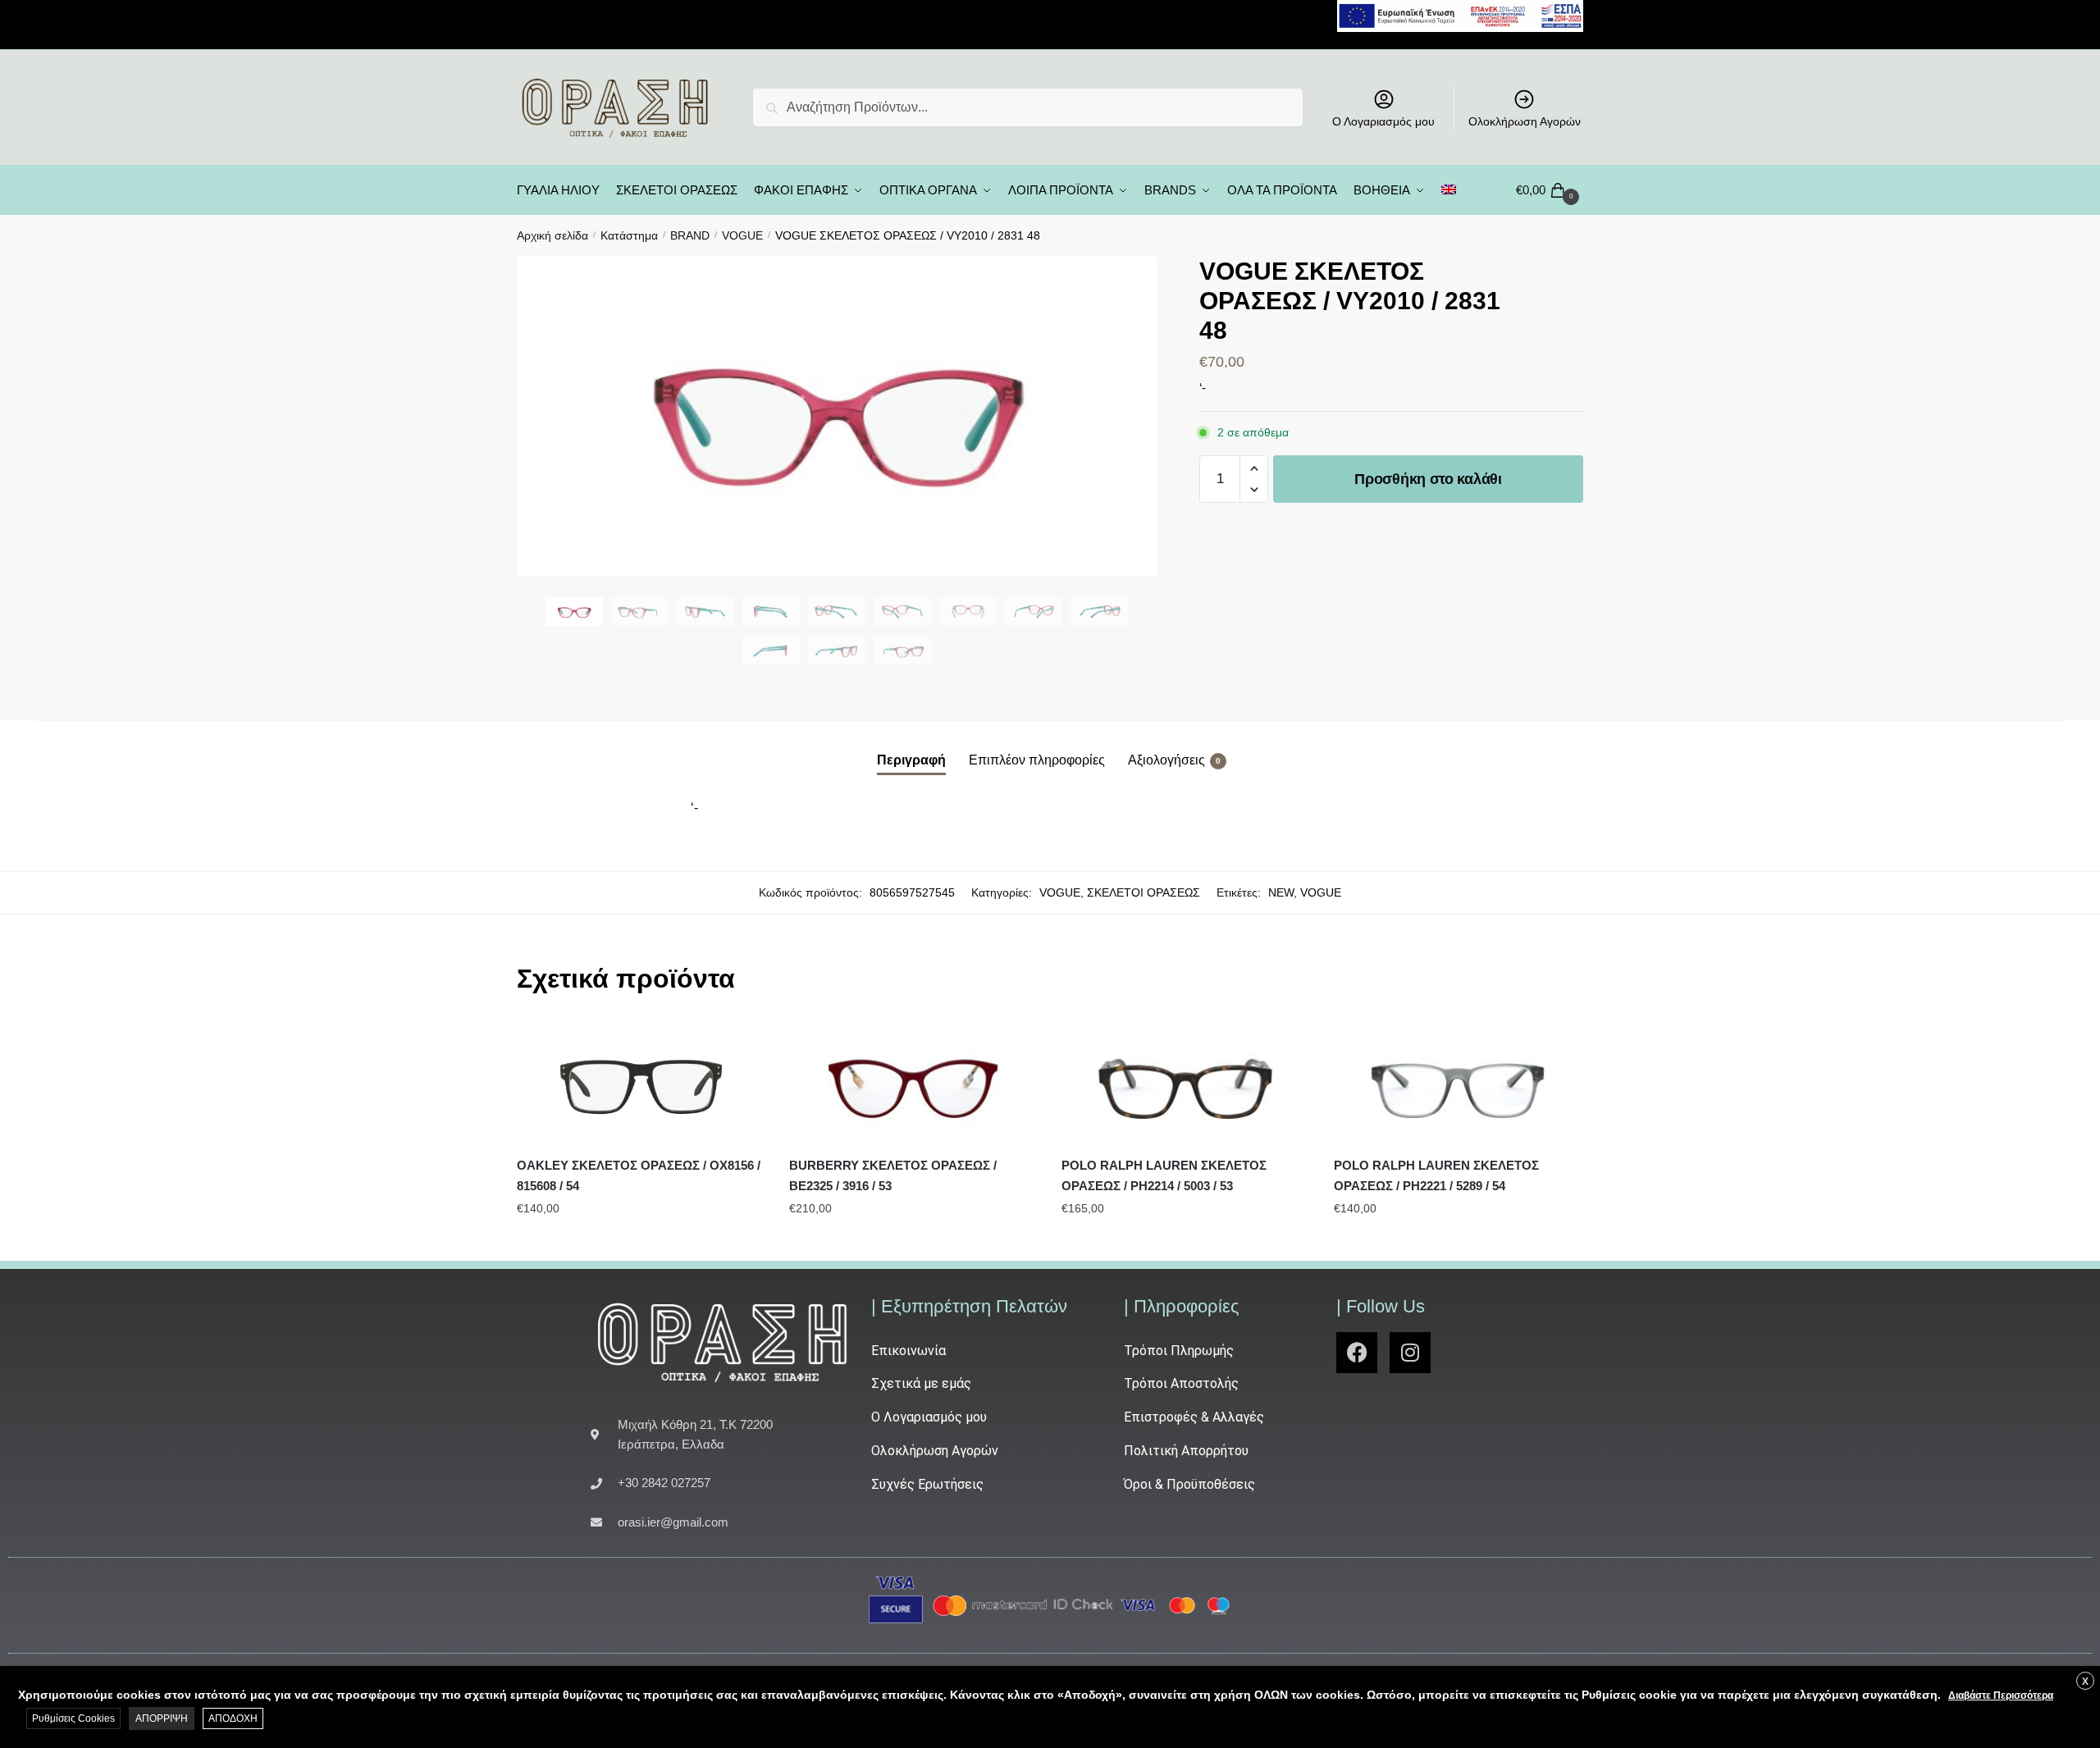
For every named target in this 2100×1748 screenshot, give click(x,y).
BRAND (690, 235)
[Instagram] (1410, 1353)
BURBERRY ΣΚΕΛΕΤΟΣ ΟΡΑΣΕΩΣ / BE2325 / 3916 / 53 (893, 1175)
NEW (1281, 892)
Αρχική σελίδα (552, 235)
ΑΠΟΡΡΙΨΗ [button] (162, 1718)
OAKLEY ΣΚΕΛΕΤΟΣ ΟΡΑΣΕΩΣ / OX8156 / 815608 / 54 (639, 1175)
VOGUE (742, 235)
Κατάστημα (629, 235)
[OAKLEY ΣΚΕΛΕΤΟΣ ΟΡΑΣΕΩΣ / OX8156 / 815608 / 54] (641, 1082)
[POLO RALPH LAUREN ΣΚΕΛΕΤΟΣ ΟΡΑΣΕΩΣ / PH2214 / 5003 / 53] (1185, 1082)
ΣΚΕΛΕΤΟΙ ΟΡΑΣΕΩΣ (1144, 892)
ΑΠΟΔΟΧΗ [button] (233, 1718)
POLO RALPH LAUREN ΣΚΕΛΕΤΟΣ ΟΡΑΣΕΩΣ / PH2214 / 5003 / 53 (1164, 1175)
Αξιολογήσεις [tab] (1166, 760)
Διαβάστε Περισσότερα (2001, 1696)
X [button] (2085, 1682)
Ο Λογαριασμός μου (1383, 121)
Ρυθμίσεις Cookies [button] (73, 1718)
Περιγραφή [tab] (911, 760)
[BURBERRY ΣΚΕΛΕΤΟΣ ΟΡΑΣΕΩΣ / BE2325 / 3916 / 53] (913, 1082)
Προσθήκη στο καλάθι (1428, 479)
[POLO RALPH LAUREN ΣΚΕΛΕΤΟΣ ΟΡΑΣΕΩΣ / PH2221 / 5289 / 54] (1458, 1082)
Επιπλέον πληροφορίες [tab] (1037, 760)
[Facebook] (1357, 1353)
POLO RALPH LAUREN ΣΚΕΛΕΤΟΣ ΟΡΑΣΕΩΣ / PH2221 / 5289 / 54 (1436, 1175)
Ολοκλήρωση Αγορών (1525, 121)
